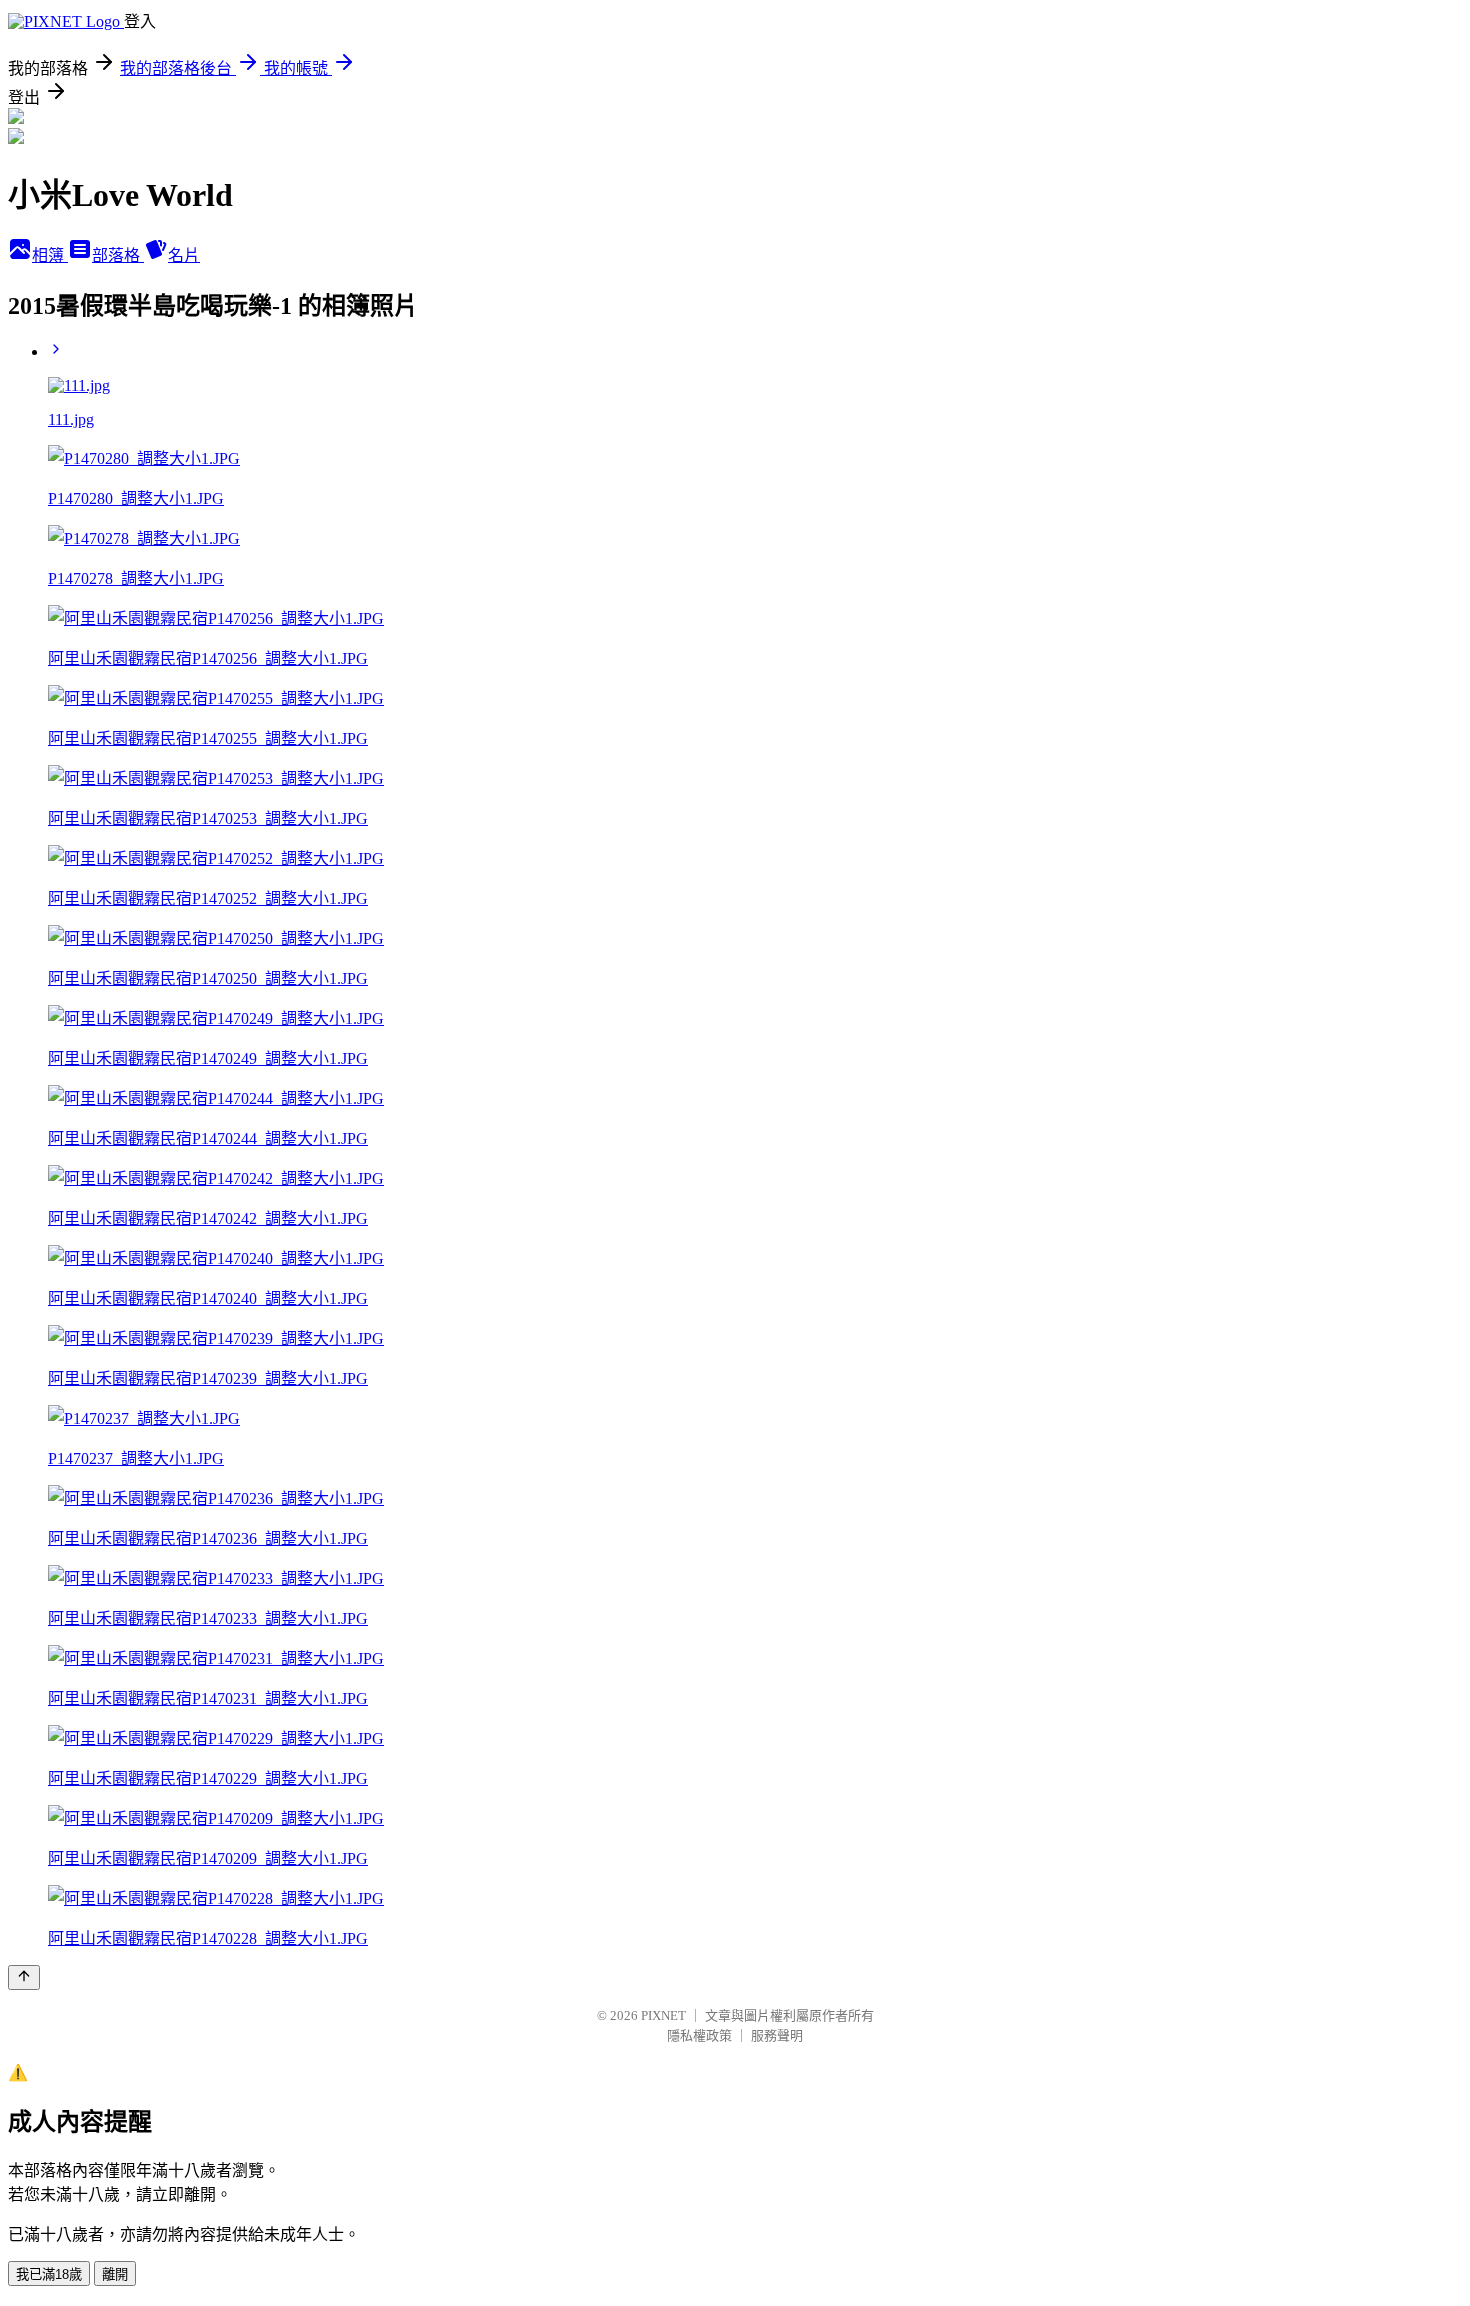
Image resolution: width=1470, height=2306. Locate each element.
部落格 (118, 255)
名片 (184, 255)
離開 (115, 2274)
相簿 (50, 255)
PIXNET (663, 2015)
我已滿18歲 (49, 2274)
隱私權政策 (699, 2035)
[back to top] (24, 1977)
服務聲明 (777, 2035)
